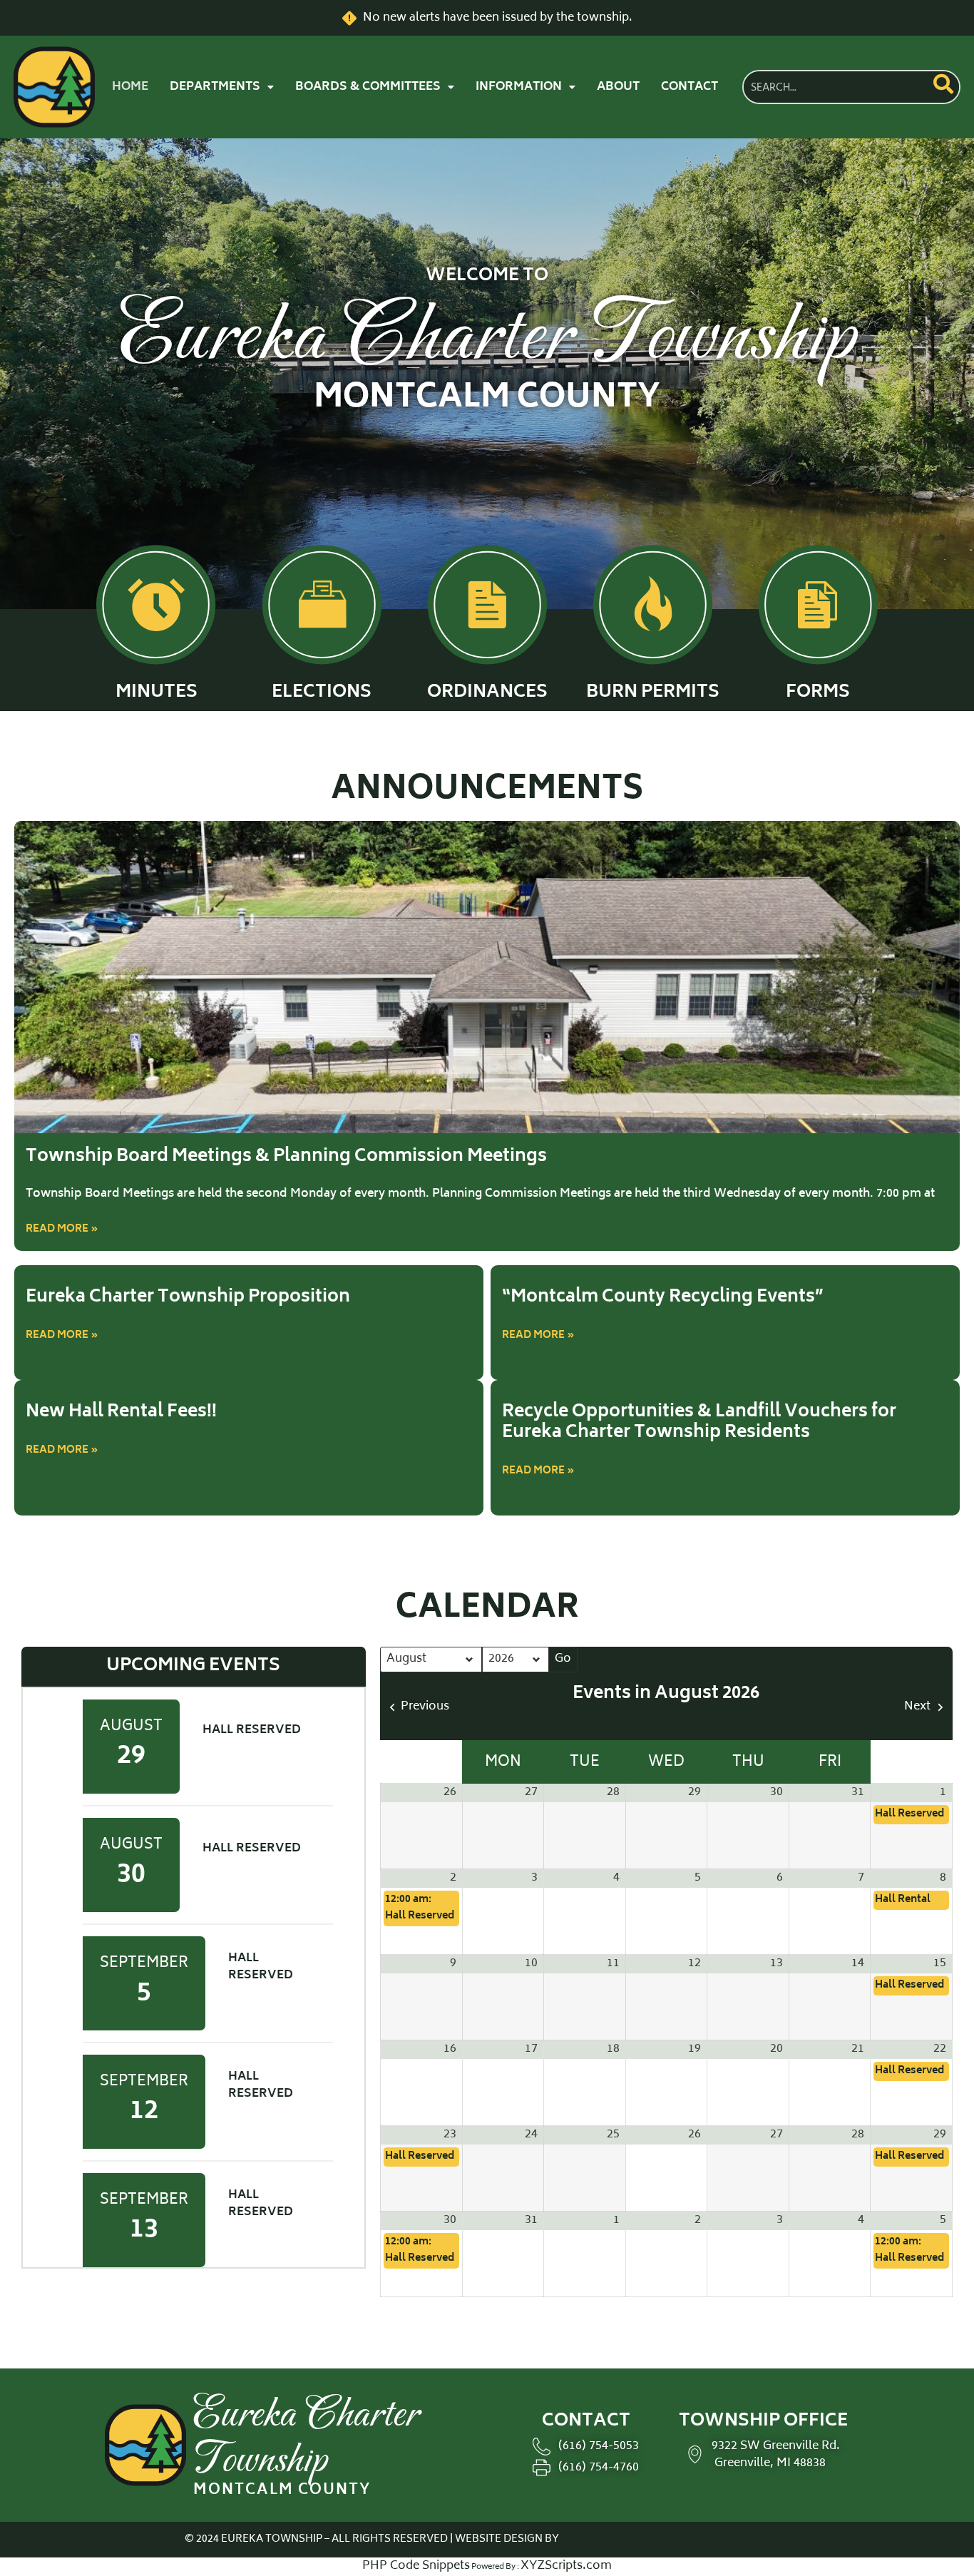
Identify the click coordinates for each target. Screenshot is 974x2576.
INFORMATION (519, 87)
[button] (222, 87)
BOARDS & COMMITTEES (368, 87)
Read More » (62, 1229)
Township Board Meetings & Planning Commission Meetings (286, 1157)
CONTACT (690, 87)
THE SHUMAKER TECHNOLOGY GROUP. (675, 2539)
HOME (130, 87)
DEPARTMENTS (215, 87)
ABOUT (618, 87)
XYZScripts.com (566, 2566)
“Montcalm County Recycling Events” (663, 1298)
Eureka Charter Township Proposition (188, 1298)
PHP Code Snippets (416, 2566)
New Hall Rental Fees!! (121, 1412)
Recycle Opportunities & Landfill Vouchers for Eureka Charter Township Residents (699, 1423)
